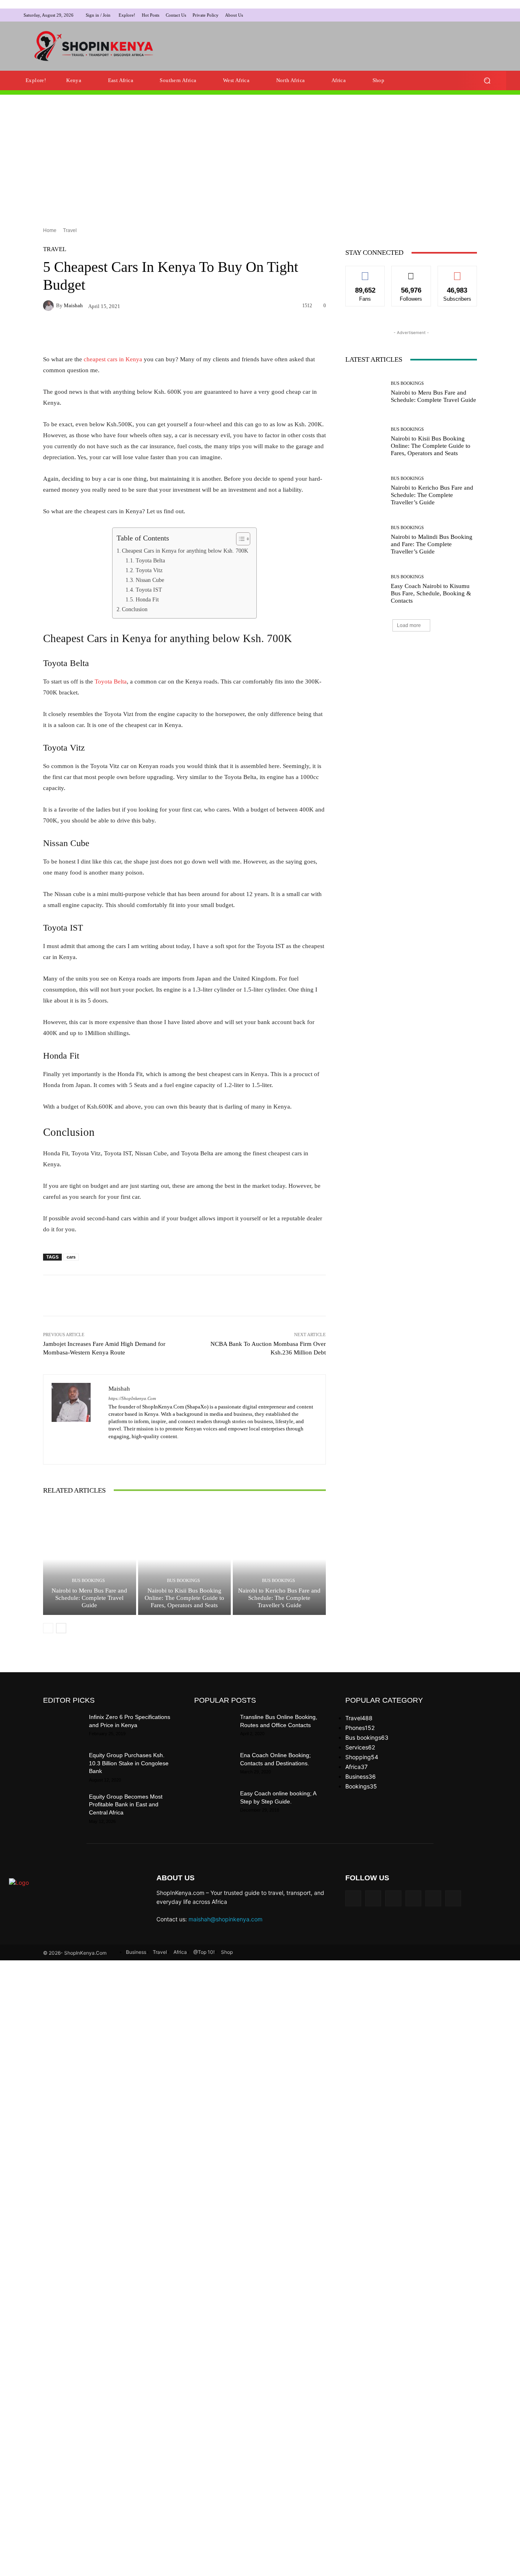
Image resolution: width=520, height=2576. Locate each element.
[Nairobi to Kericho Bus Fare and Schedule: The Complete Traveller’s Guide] (279, 1567)
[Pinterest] (472, 15)
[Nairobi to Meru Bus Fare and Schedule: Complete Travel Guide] (90, 1567)
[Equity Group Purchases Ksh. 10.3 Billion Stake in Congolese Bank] (63, 1773)
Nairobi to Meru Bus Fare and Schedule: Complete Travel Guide (89, 1606)
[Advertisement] (323, 50)
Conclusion (135, 617)
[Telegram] (482, 15)
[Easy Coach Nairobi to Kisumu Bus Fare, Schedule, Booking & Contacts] (365, 717)
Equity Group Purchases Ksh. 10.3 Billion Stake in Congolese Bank (129, 1771)
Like (365, 280)
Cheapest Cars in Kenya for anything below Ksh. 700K (185, 558)
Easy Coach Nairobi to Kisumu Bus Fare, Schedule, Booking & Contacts (431, 720)
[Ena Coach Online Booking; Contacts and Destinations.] (214, 1773)
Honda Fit (147, 607)
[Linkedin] (462, 15)
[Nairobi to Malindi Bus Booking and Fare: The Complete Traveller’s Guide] (365, 667)
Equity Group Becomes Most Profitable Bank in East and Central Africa (126, 1812)
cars (71, 1265)
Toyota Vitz (149, 578)
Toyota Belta (150, 568)
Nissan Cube (150, 588)
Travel (70, 238)
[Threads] (453, 1906)
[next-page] (61, 1636)
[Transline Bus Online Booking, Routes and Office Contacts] (214, 1735)
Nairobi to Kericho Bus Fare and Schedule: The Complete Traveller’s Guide (279, 1606)
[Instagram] (453, 15)
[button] (487, 88)
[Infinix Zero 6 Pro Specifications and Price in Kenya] (63, 1735)
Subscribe (457, 280)
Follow (411, 280)
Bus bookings (88, 1588)
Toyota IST (149, 597)
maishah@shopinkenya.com (225, 1927)
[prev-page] (48, 1636)
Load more (409, 753)
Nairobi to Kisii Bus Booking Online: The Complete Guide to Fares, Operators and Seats (184, 1606)
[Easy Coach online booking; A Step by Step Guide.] (214, 1811)
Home (50, 238)
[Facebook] (443, 15)
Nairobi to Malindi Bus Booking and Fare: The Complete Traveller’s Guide (432, 671)
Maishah (73, 313)
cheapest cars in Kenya (113, 367)
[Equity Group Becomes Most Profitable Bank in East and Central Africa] (63, 1814)
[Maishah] (50, 313)
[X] (492, 15)
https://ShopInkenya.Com (132, 1406)
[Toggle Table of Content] (239, 547)
